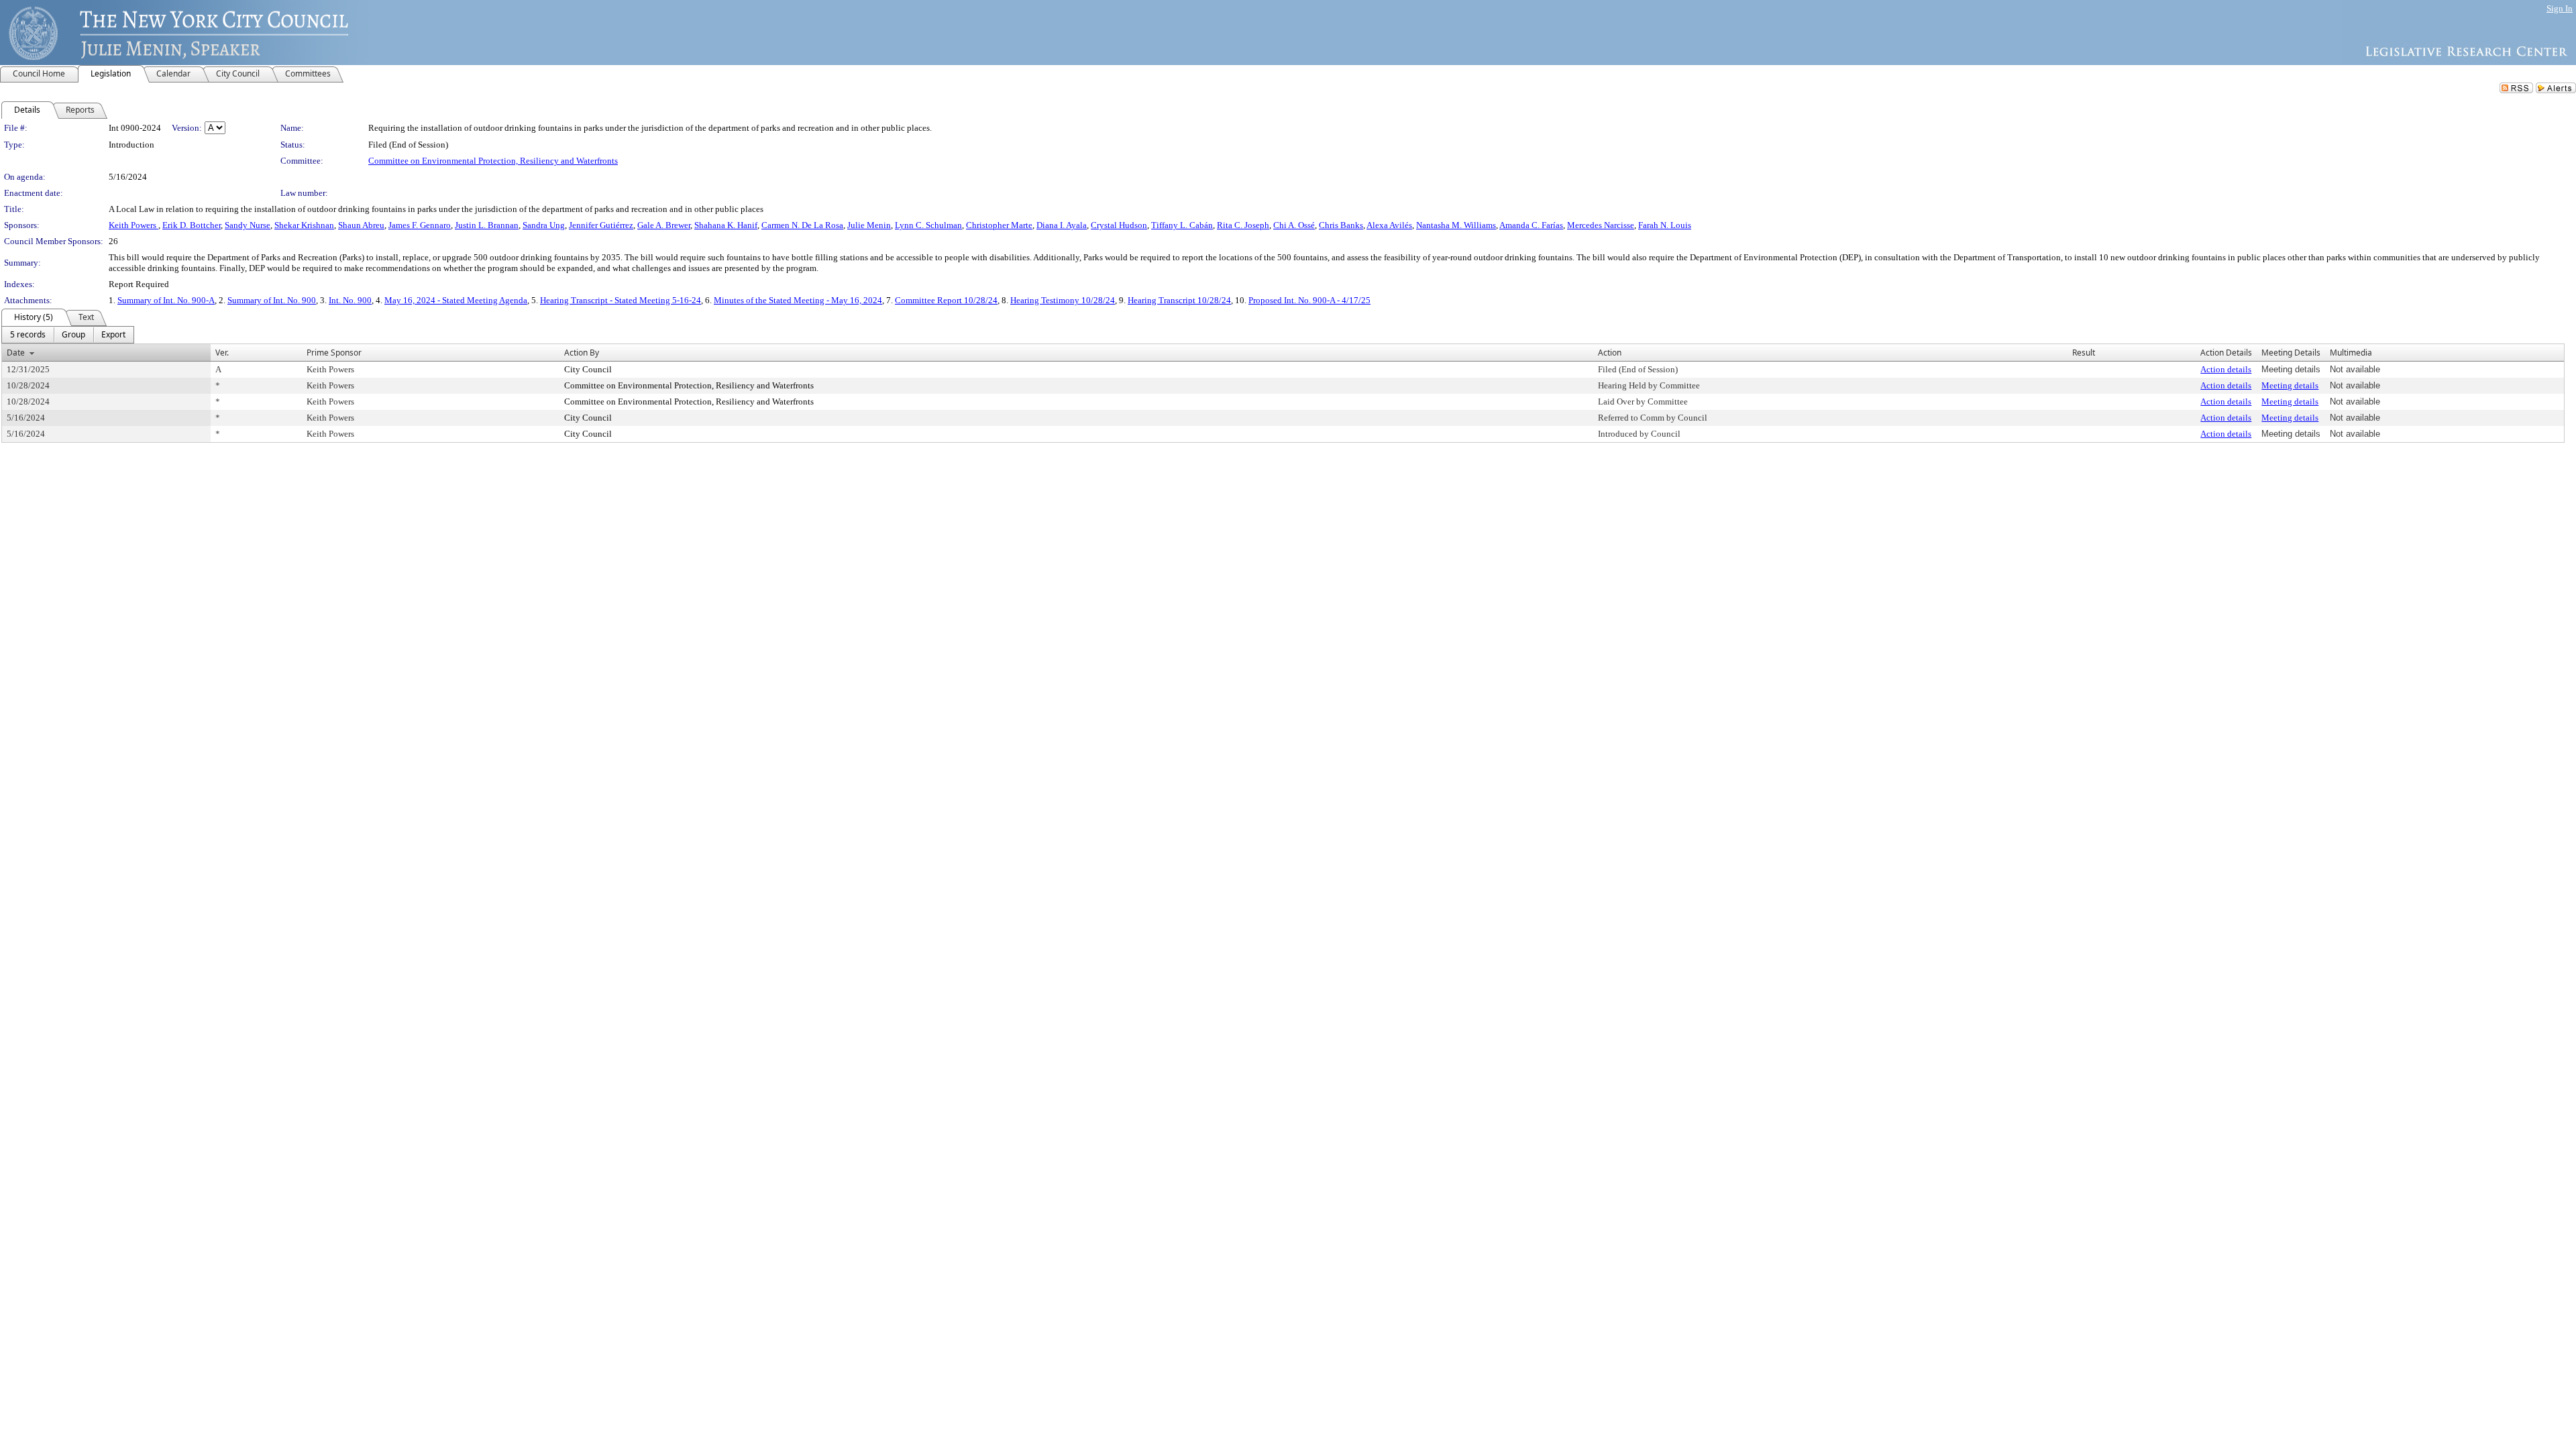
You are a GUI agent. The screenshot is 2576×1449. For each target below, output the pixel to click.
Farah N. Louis (1665, 225)
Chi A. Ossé (1294, 225)
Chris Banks (1341, 225)
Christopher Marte (999, 225)
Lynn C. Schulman (928, 225)
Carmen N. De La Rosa (802, 225)
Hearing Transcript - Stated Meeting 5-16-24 (621, 300)
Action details (2226, 369)
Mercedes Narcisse (1601, 225)
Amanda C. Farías (1531, 225)
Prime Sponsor (334, 353)
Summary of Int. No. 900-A (166, 300)
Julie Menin (869, 225)
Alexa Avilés (1389, 225)
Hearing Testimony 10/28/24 (1063, 300)
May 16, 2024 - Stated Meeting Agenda (456, 300)
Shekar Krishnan (304, 225)
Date (16, 353)
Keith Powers (133, 225)
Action (1610, 353)
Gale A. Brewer (664, 225)
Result (2084, 353)
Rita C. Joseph (1243, 225)
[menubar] (68, 335)
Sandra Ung (544, 225)
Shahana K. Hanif (726, 225)
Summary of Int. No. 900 (272, 300)
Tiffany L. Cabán (1182, 225)
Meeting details (2290, 385)
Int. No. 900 (350, 300)
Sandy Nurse (248, 225)
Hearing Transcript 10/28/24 (1179, 300)
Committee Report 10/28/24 (946, 300)
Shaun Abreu (361, 225)
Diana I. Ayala (1062, 225)
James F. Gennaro (420, 225)
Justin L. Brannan (487, 225)
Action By (582, 353)
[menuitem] (28, 335)
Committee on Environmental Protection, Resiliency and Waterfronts (493, 161)
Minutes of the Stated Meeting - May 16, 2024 (798, 300)
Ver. (222, 353)
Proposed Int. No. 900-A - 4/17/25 (1309, 300)
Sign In (2560, 8)
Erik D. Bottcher (192, 225)
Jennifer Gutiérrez (601, 225)
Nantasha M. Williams (1456, 225)
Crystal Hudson (1119, 225)
